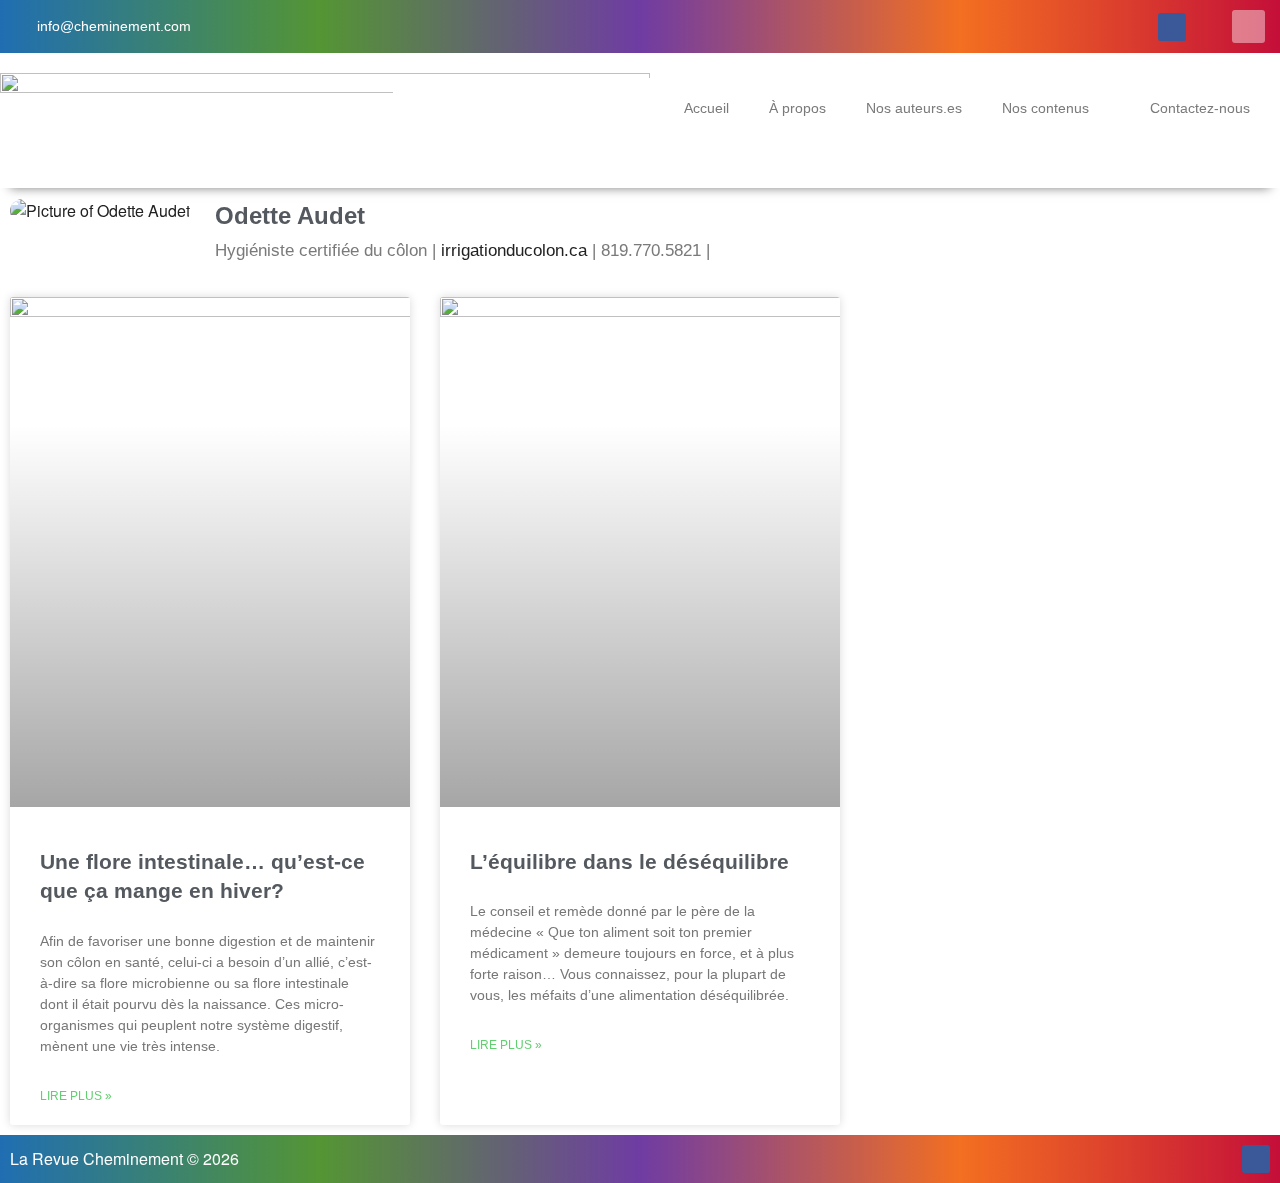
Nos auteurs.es (914, 108)
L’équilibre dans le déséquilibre (629, 861)
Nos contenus (1045, 108)
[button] (1248, 26)
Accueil (706, 108)
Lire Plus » (76, 1096)
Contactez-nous (1200, 108)
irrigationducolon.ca (514, 250)
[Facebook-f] (1172, 27)
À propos (797, 108)
